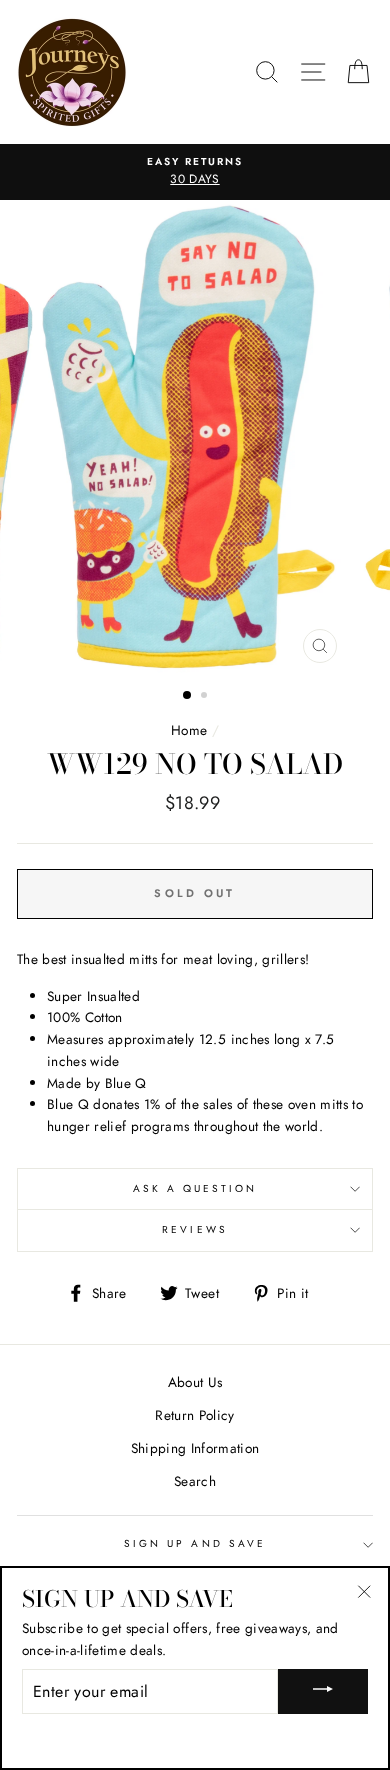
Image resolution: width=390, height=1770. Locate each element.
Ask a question (195, 1188)
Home (189, 730)
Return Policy (194, 1415)
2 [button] (206, 697)
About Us (195, 1382)
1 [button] (188, 696)
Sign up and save (195, 1543)
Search (195, 1481)
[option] (195, 172)
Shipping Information (195, 1448)
